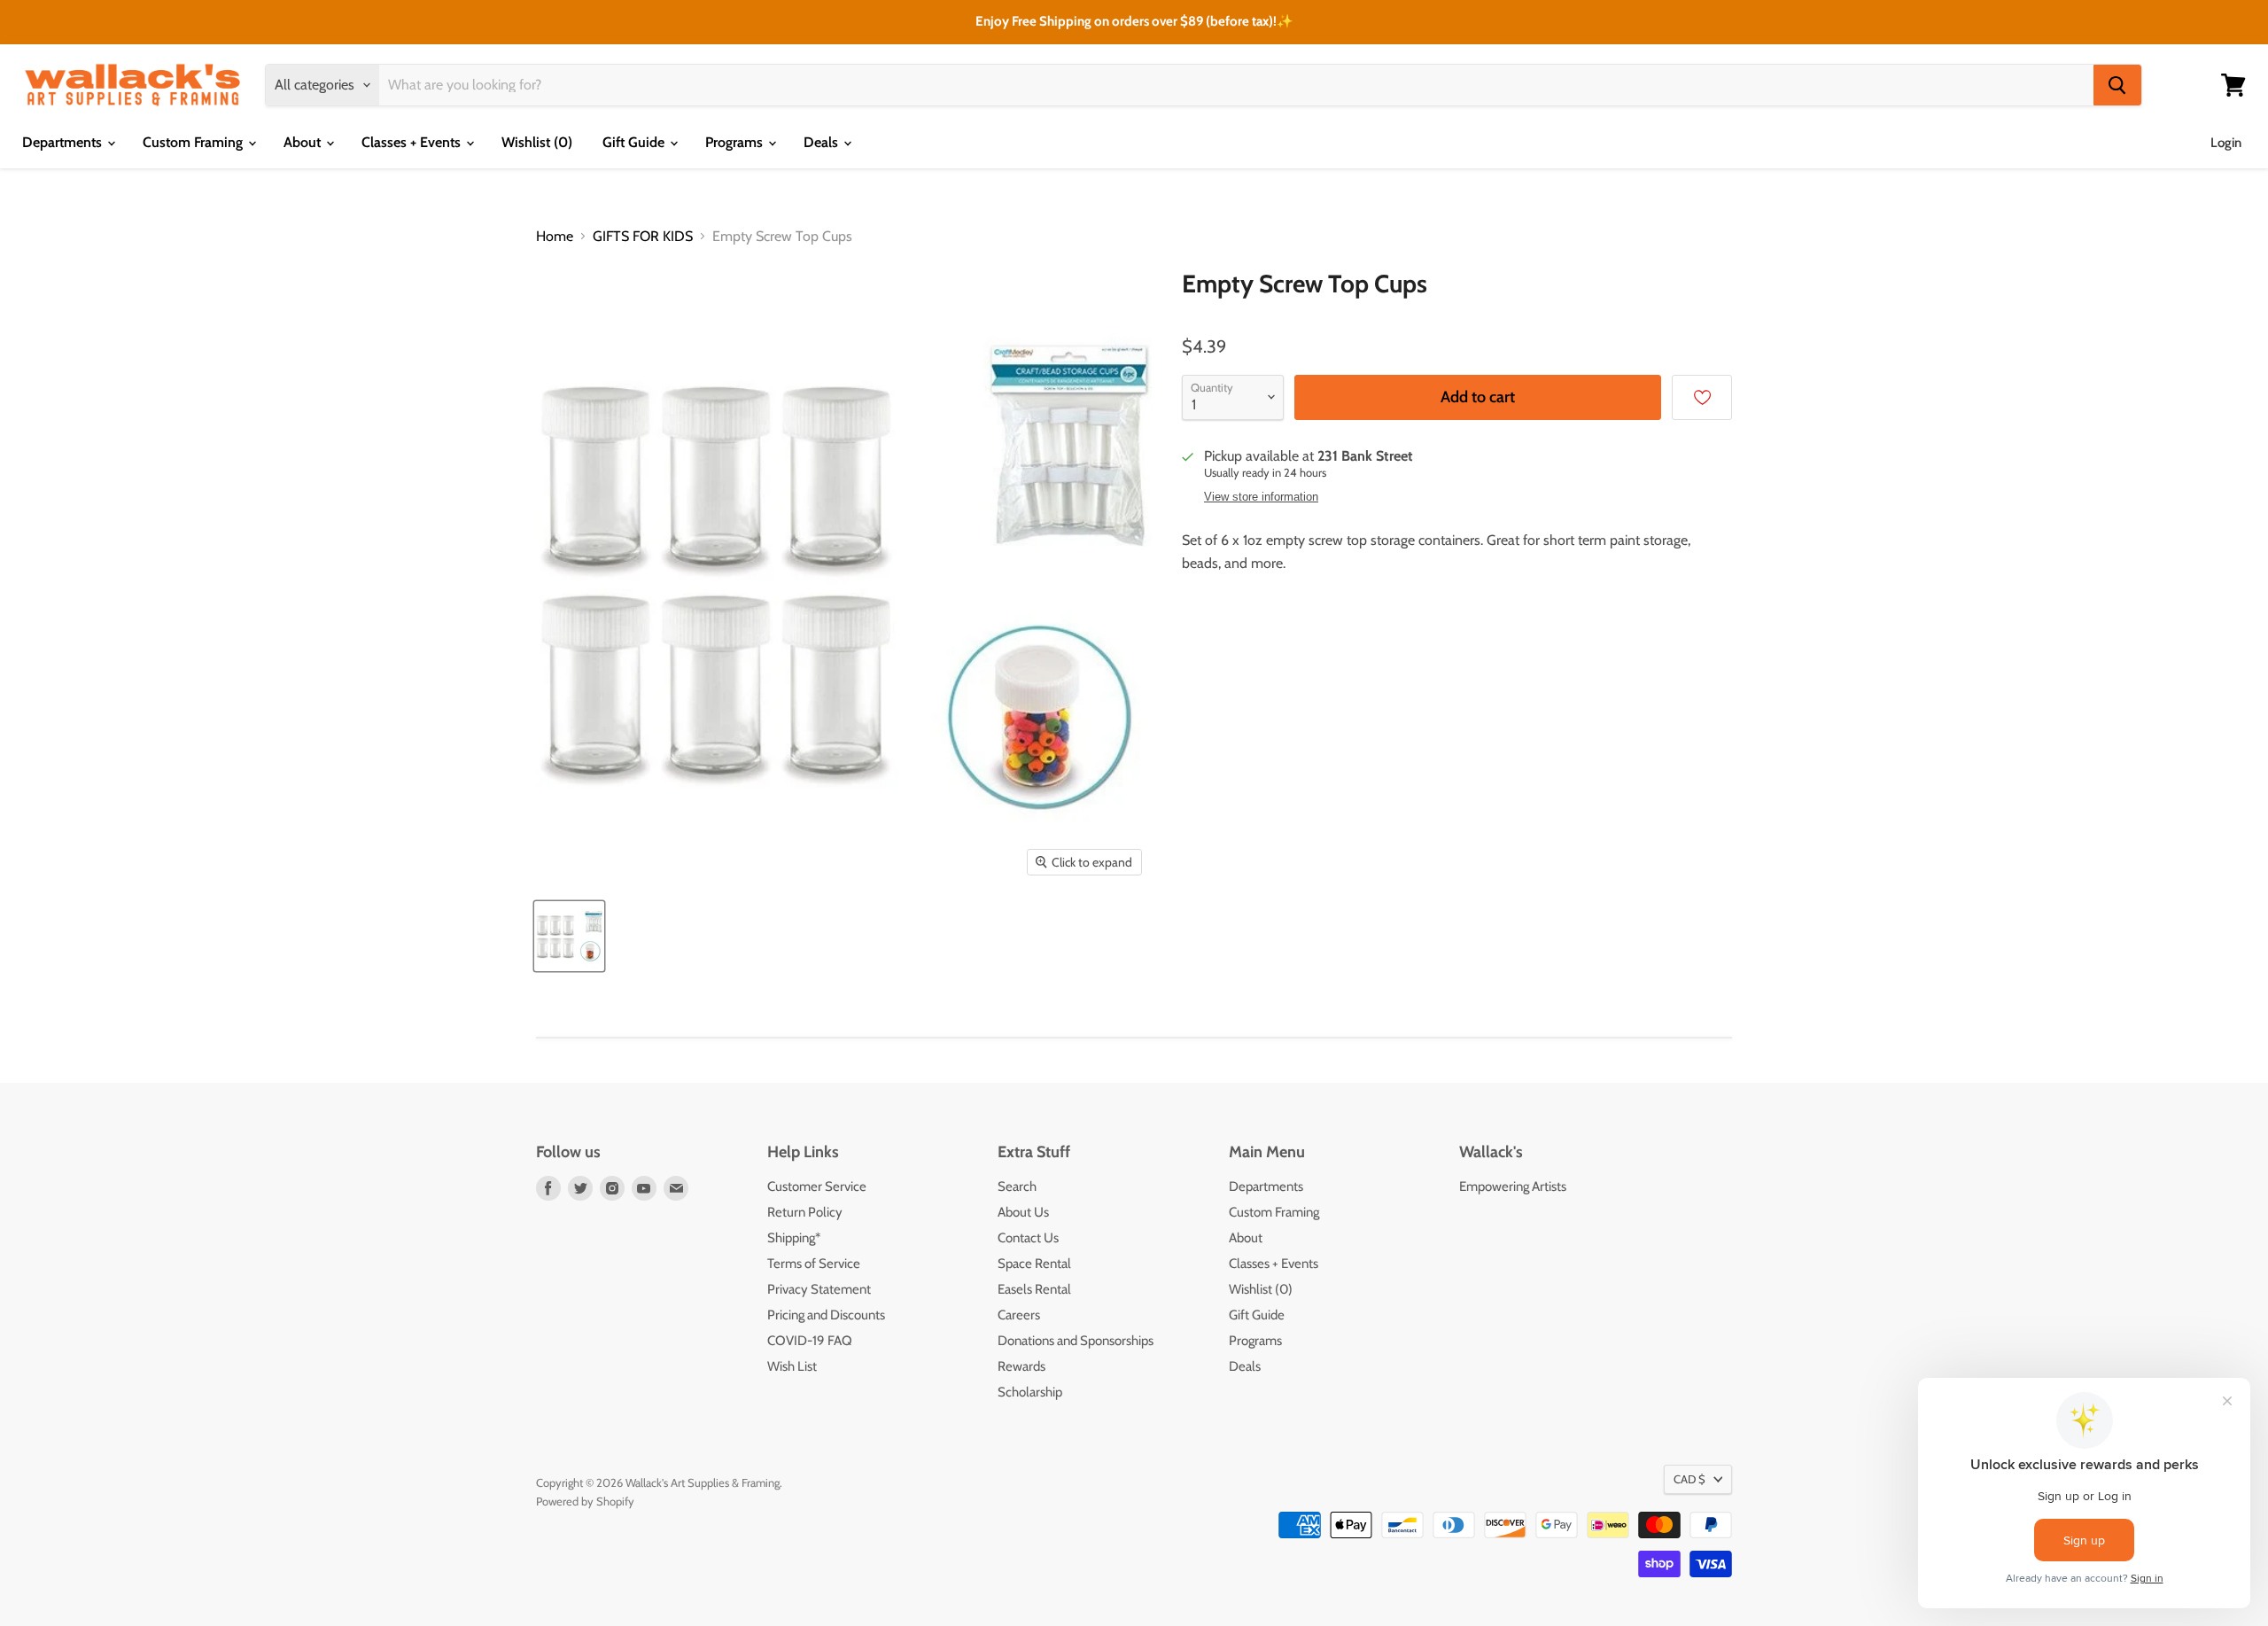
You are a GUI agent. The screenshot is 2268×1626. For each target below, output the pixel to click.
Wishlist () (537, 142)
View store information (1261, 497)
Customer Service (817, 1186)
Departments (64, 142)
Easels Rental (1034, 1289)
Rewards (1021, 1366)
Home (555, 237)
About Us (1023, 1212)
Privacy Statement (819, 1289)
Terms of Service (814, 1264)
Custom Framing (194, 142)
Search (1017, 1186)
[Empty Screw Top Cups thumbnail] (569, 936)
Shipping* (794, 1238)
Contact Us (1028, 1238)
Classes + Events (413, 142)
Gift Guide (635, 142)
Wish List (792, 1366)
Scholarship (1030, 1392)
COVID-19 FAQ (810, 1341)
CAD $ (1689, 1479)
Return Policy (805, 1212)
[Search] (2117, 85)
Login (2226, 143)
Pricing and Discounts (826, 1315)
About (304, 142)
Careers (1019, 1315)
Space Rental (1034, 1264)
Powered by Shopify (585, 1501)
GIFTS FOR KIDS (643, 237)
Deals (823, 142)
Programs (736, 142)
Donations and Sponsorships (1076, 1341)
